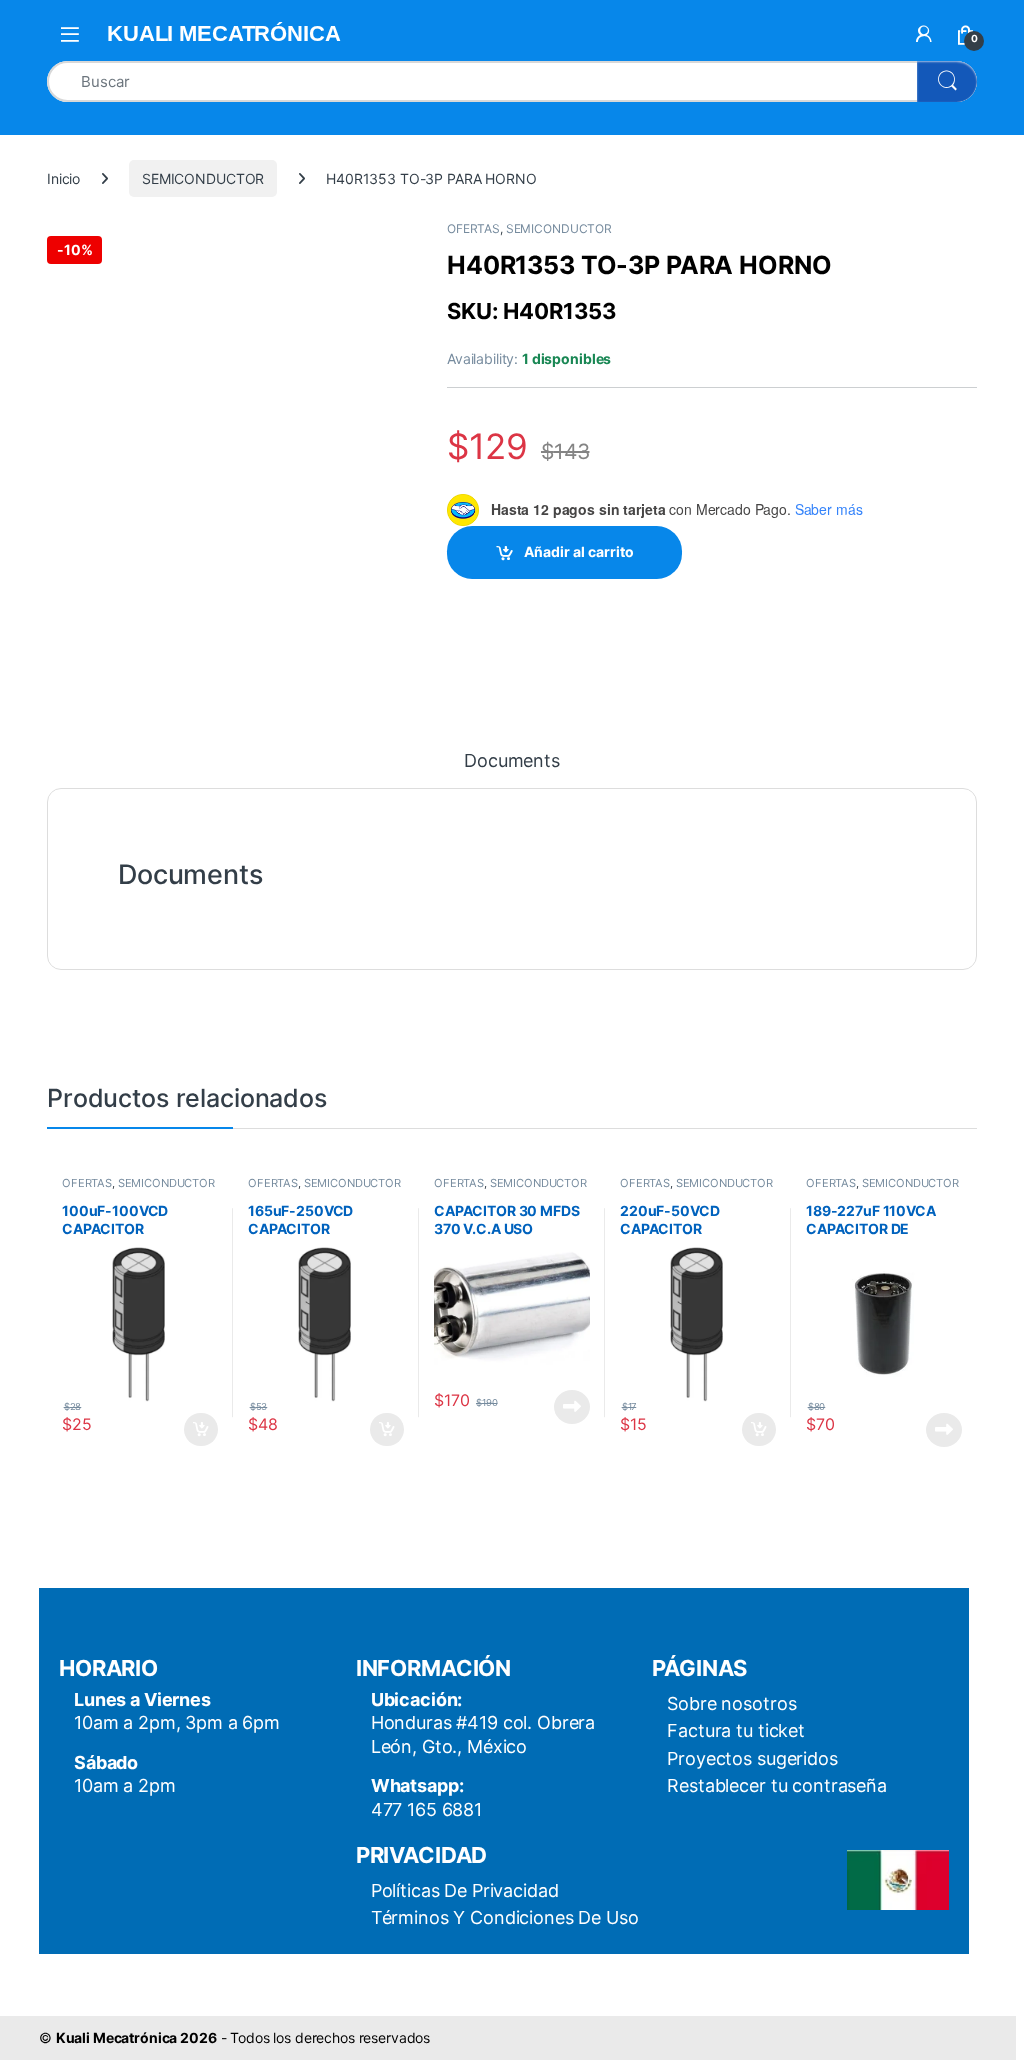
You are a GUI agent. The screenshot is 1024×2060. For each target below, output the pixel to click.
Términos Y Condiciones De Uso (505, 1917)
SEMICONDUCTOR (203, 178)
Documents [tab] (512, 761)
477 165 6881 (426, 1809)
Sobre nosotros (731, 1703)
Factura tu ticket (736, 1730)
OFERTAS (473, 228)
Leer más (572, 1407)
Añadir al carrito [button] (197, 1430)
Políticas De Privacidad (465, 1890)
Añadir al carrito (579, 551)
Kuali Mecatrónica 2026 (136, 2037)
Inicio (63, 178)
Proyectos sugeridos (752, 1758)
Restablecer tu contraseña (777, 1785)
